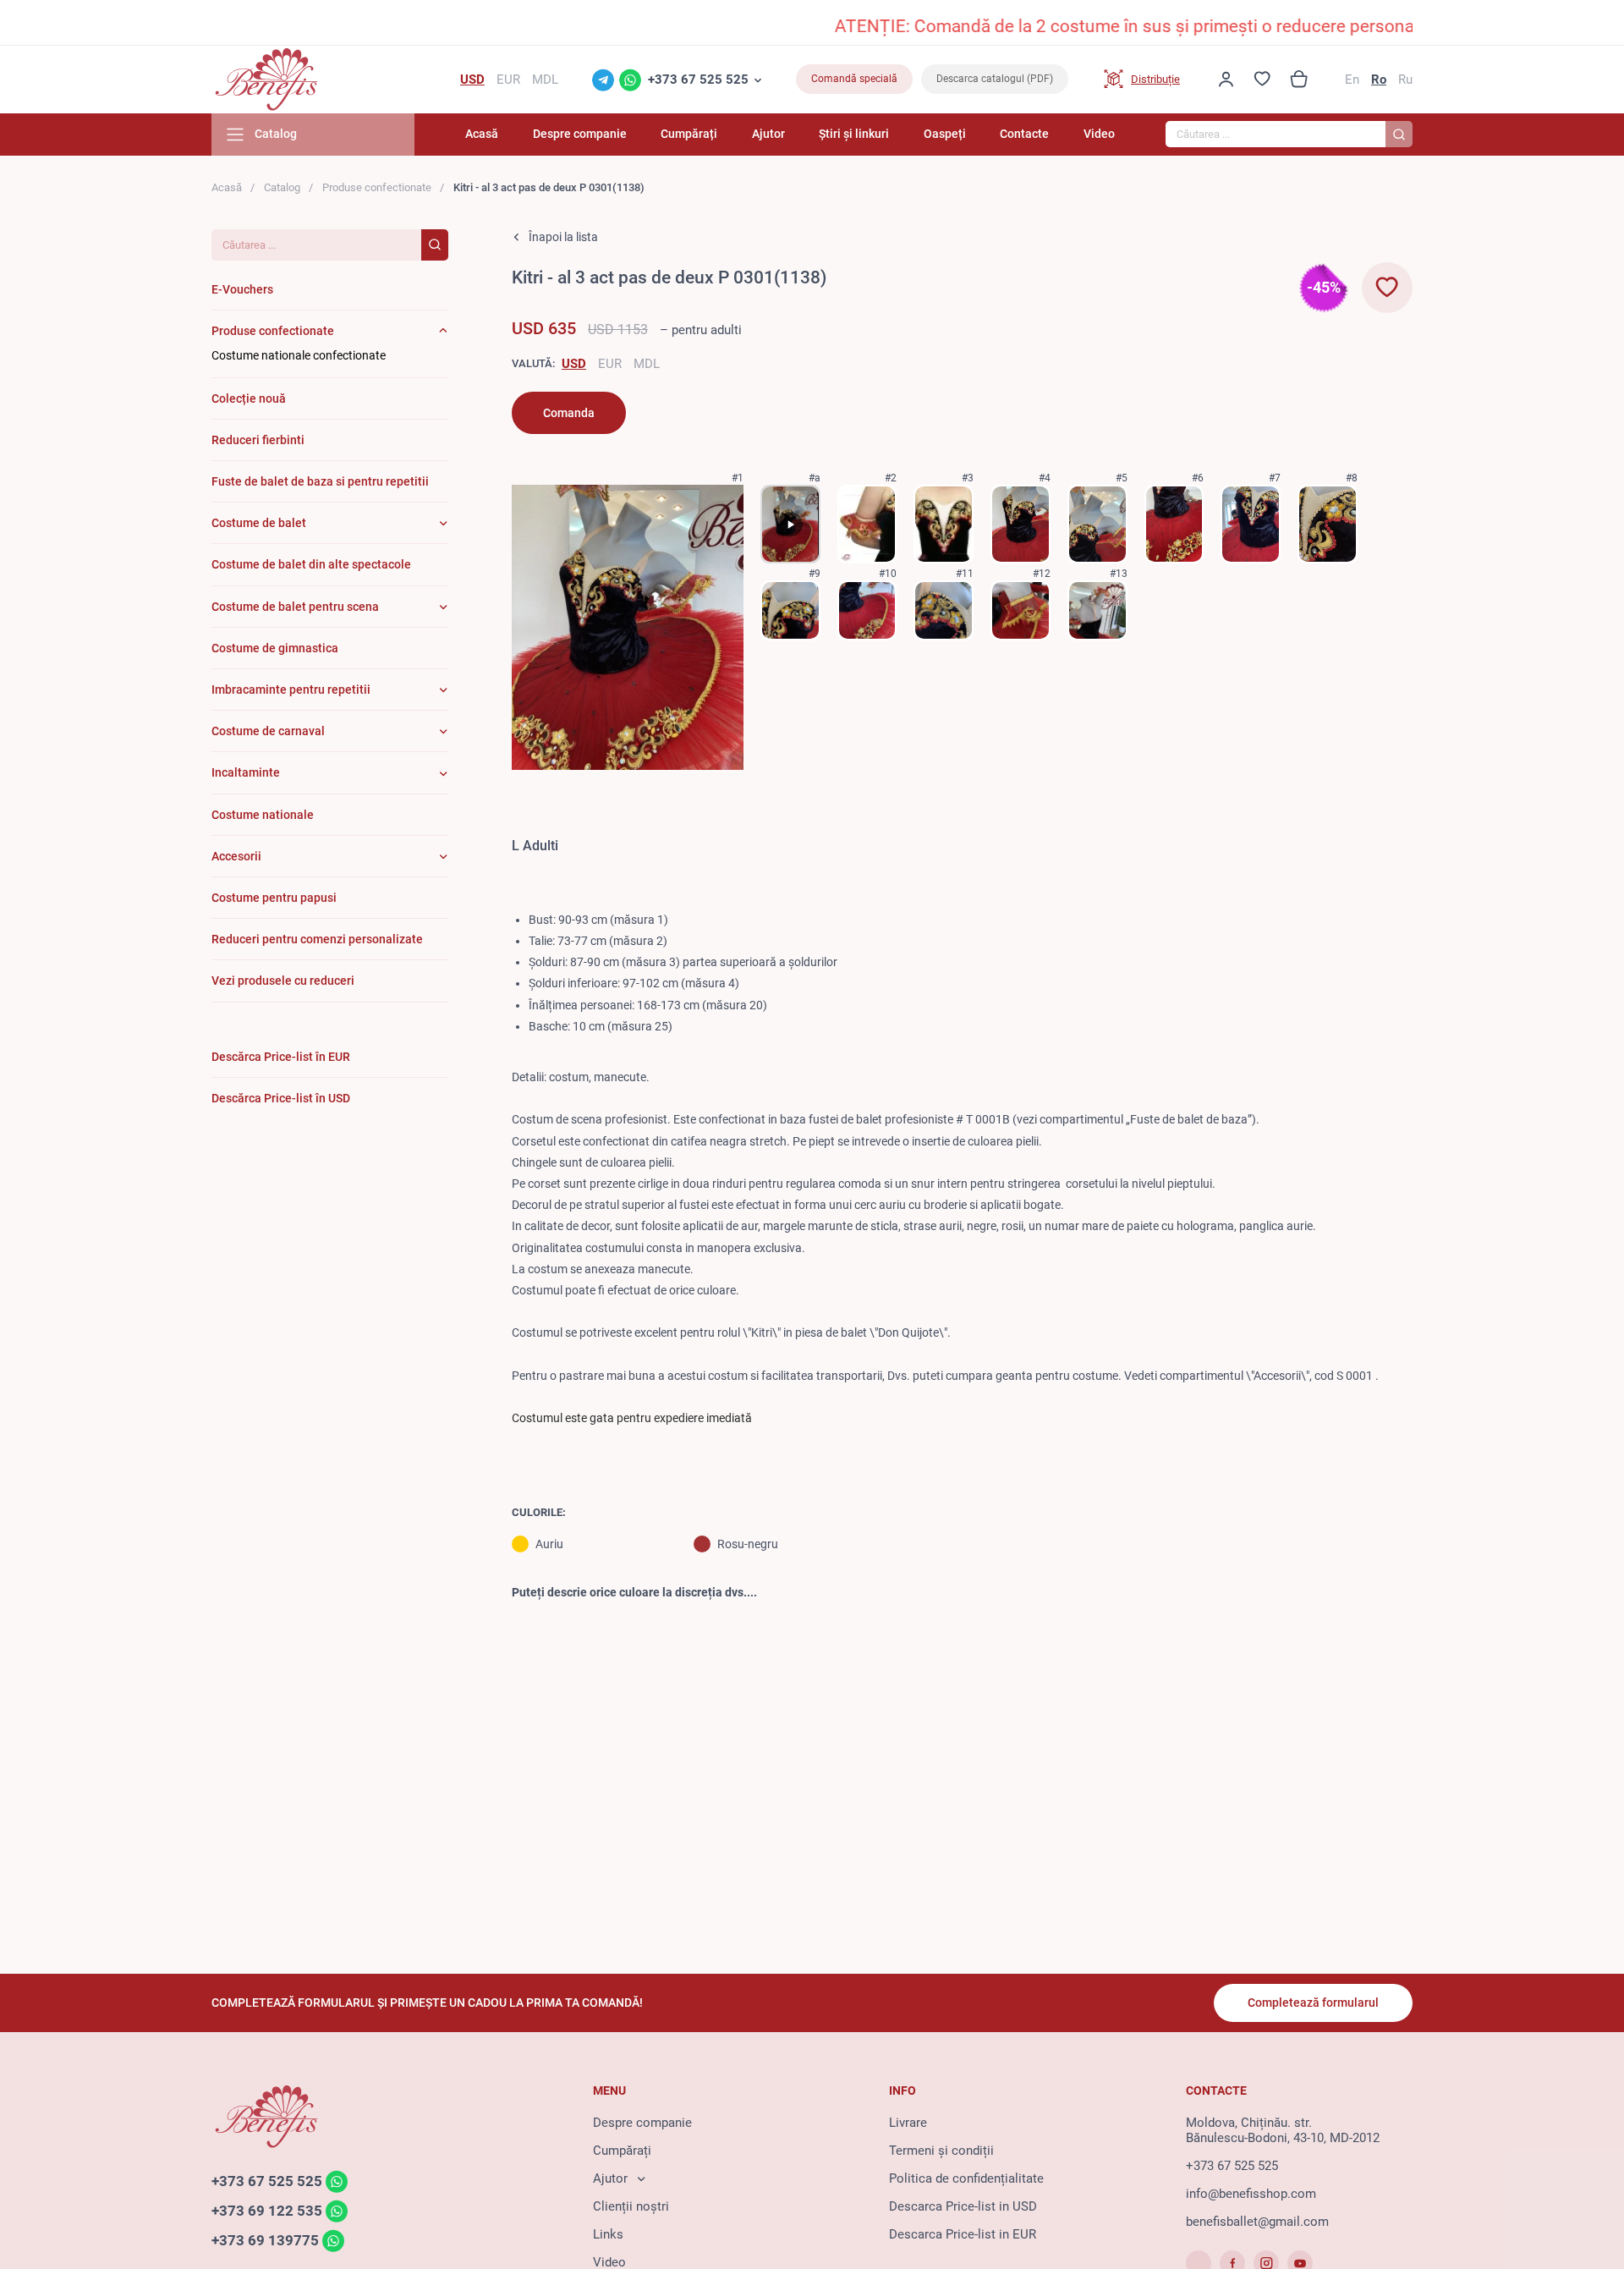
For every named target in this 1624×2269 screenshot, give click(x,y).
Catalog (282, 187)
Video (1099, 134)
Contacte (1024, 134)
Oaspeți (945, 134)
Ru (1405, 80)
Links (608, 2234)
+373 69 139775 (265, 2240)
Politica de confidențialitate (966, 2178)
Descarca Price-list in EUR (963, 2234)
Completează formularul (1313, 2003)
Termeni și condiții (941, 2151)
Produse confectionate (377, 187)
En (1352, 80)
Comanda (569, 413)
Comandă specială (854, 79)
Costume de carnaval (268, 731)
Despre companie (580, 134)
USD (574, 364)
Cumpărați (689, 134)
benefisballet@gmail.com (1257, 2222)
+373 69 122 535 (267, 2211)
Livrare (908, 2123)
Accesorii (236, 856)
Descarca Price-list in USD (963, 2206)
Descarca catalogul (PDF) (995, 79)
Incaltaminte (246, 772)
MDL (647, 364)
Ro (1379, 80)
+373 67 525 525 (698, 80)
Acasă (482, 134)
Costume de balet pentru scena (295, 607)
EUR (610, 364)
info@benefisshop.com (1251, 2194)
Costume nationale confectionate (299, 355)
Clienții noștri (631, 2206)
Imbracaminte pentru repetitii (291, 689)
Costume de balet (259, 523)
